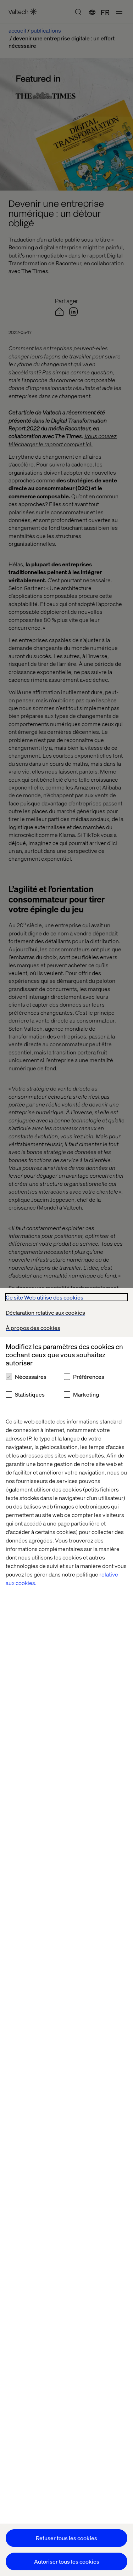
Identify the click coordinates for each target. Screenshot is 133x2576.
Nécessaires (31, 1377)
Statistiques (30, 1394)
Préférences (89, 1377)
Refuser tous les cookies (66, 2538)
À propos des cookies (33, 1328)
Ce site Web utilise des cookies (45, 1297)
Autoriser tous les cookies (67, 2561)
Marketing (86, 1394)
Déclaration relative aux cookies (45, 1312)
